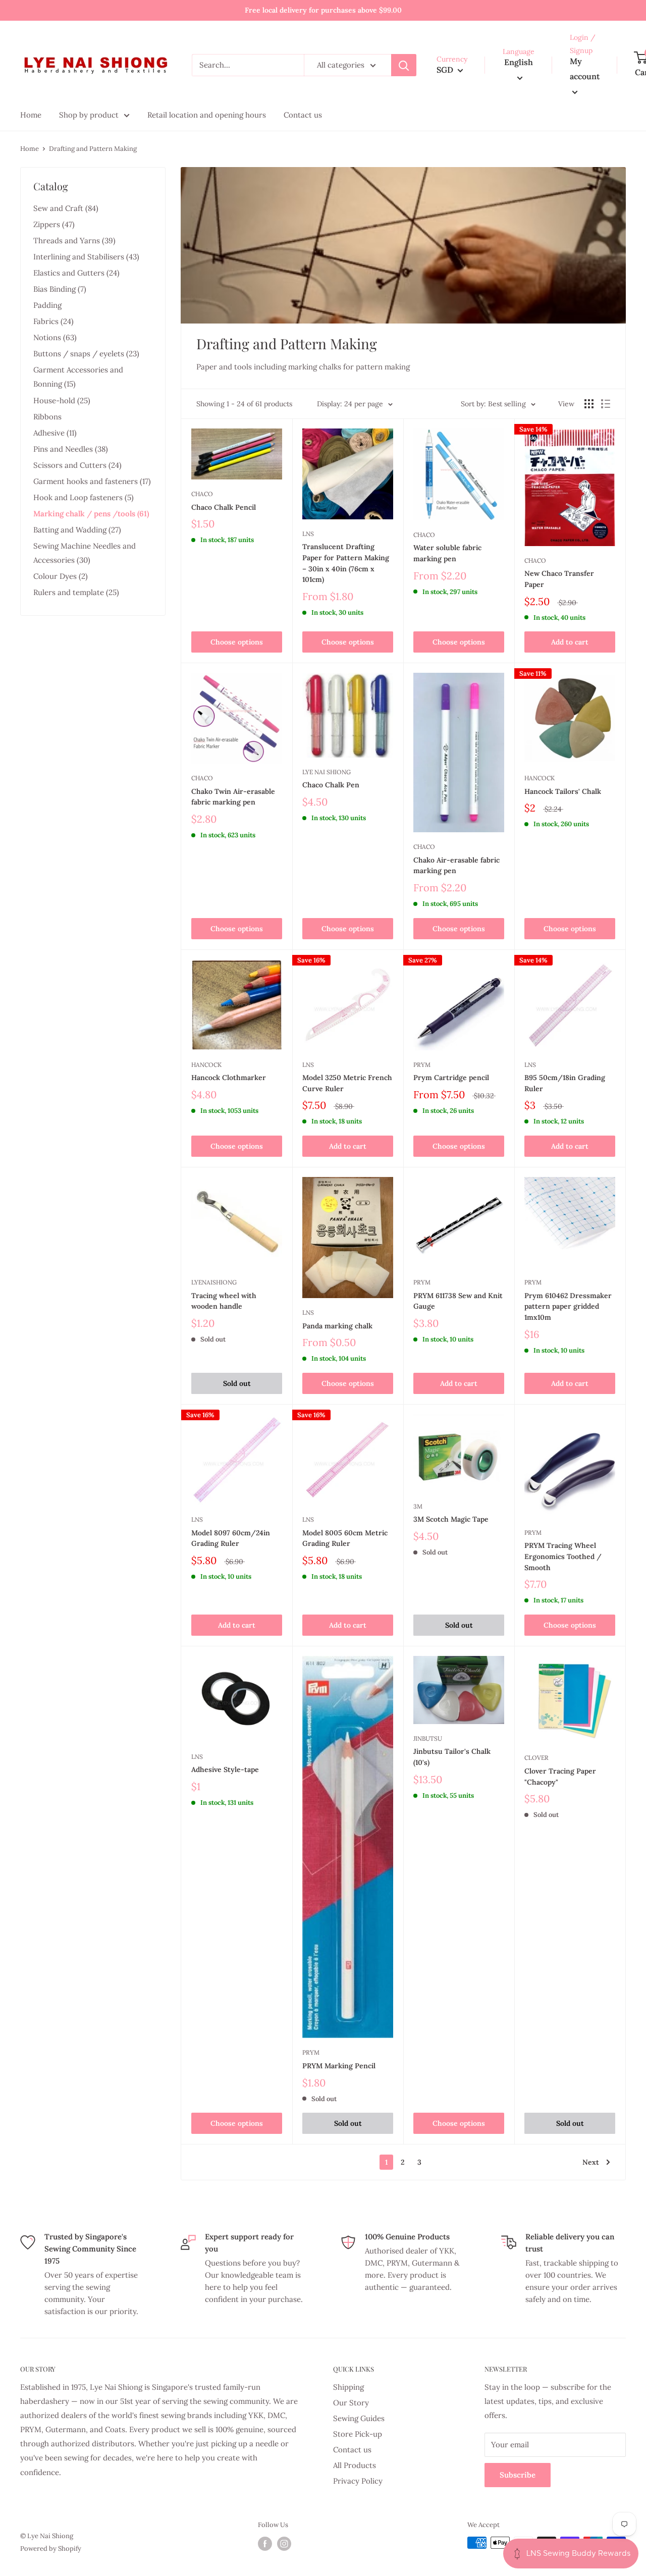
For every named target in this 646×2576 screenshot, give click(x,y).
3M (418, 1506)
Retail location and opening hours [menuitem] (207, 115)
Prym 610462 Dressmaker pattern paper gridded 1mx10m (568, 1306)
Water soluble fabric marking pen (447, 553)
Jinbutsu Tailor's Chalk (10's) (452, 1757)
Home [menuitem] (31, 115)
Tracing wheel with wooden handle (224, 1301)
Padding (47, 305)
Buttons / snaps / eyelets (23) (86, 354)
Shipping (348, 2387)
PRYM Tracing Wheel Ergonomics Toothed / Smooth (563, 1556)
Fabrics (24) (53, 321)
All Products (355, 2465)
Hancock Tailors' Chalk (563, 791)
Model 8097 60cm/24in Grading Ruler (231, 1538)
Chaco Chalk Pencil (224, 507)
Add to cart (570, 642)
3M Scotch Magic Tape (451, 1519)
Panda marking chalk (337, 1326)
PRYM (422, 1065)
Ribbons (47, 417)
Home (30, 149)
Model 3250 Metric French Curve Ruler (347, 1083)
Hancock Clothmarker (229, 1078)
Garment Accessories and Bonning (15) (78, 377)
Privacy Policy (358, 2481)
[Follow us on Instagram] (284, 2544)
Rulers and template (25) (76, 592)
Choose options (237, 642)
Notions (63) (55, 337)
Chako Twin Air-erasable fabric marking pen (233, 797)
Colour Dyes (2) (61, 576)
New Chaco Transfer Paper (559, 579)
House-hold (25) (62, 400)
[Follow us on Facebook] (265, 2544)
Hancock (540, 778)
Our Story (351, 2403)
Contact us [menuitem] (303, 115)
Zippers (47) (54, 224)
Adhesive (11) (55, 433)
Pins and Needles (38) (71, 449)
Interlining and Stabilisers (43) (86, 257)
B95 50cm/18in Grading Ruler (565, 1083)
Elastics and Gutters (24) (76, 273)
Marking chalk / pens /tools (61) (91, 514)
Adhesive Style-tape (225, 1769)
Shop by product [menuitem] (89, 115)
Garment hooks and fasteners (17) (92, 481)
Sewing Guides (359, 2418)
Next (591, 2162)
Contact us (352, 2450)
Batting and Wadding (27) (77, 530)
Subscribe (518, 2475)
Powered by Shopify (51, 2548)
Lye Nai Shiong (327, 772)
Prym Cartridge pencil (451, 1078)
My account (585, 69)
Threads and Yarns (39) (74, 240)
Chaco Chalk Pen (331, 785)
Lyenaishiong (214, 1282)
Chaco (202, 494)
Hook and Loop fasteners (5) (84, 497)
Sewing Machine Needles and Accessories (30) (85, 553)
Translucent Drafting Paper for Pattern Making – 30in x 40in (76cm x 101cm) (346, 563)
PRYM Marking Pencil (339, 2066)
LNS (308, 534)
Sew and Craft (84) (66, 208)
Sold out (237, 1383)
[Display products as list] (606, 404)
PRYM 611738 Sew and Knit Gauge (458, 1301)
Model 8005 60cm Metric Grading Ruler (345, 1538)
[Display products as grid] (589, 404)
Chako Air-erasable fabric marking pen (456, 866)
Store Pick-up (358, 2434)
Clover (536, 1758)
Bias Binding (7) (60, 289)
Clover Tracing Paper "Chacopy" (560, 1777)
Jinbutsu (428, 1738)
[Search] (404, 65)
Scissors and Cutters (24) (77, 465)
